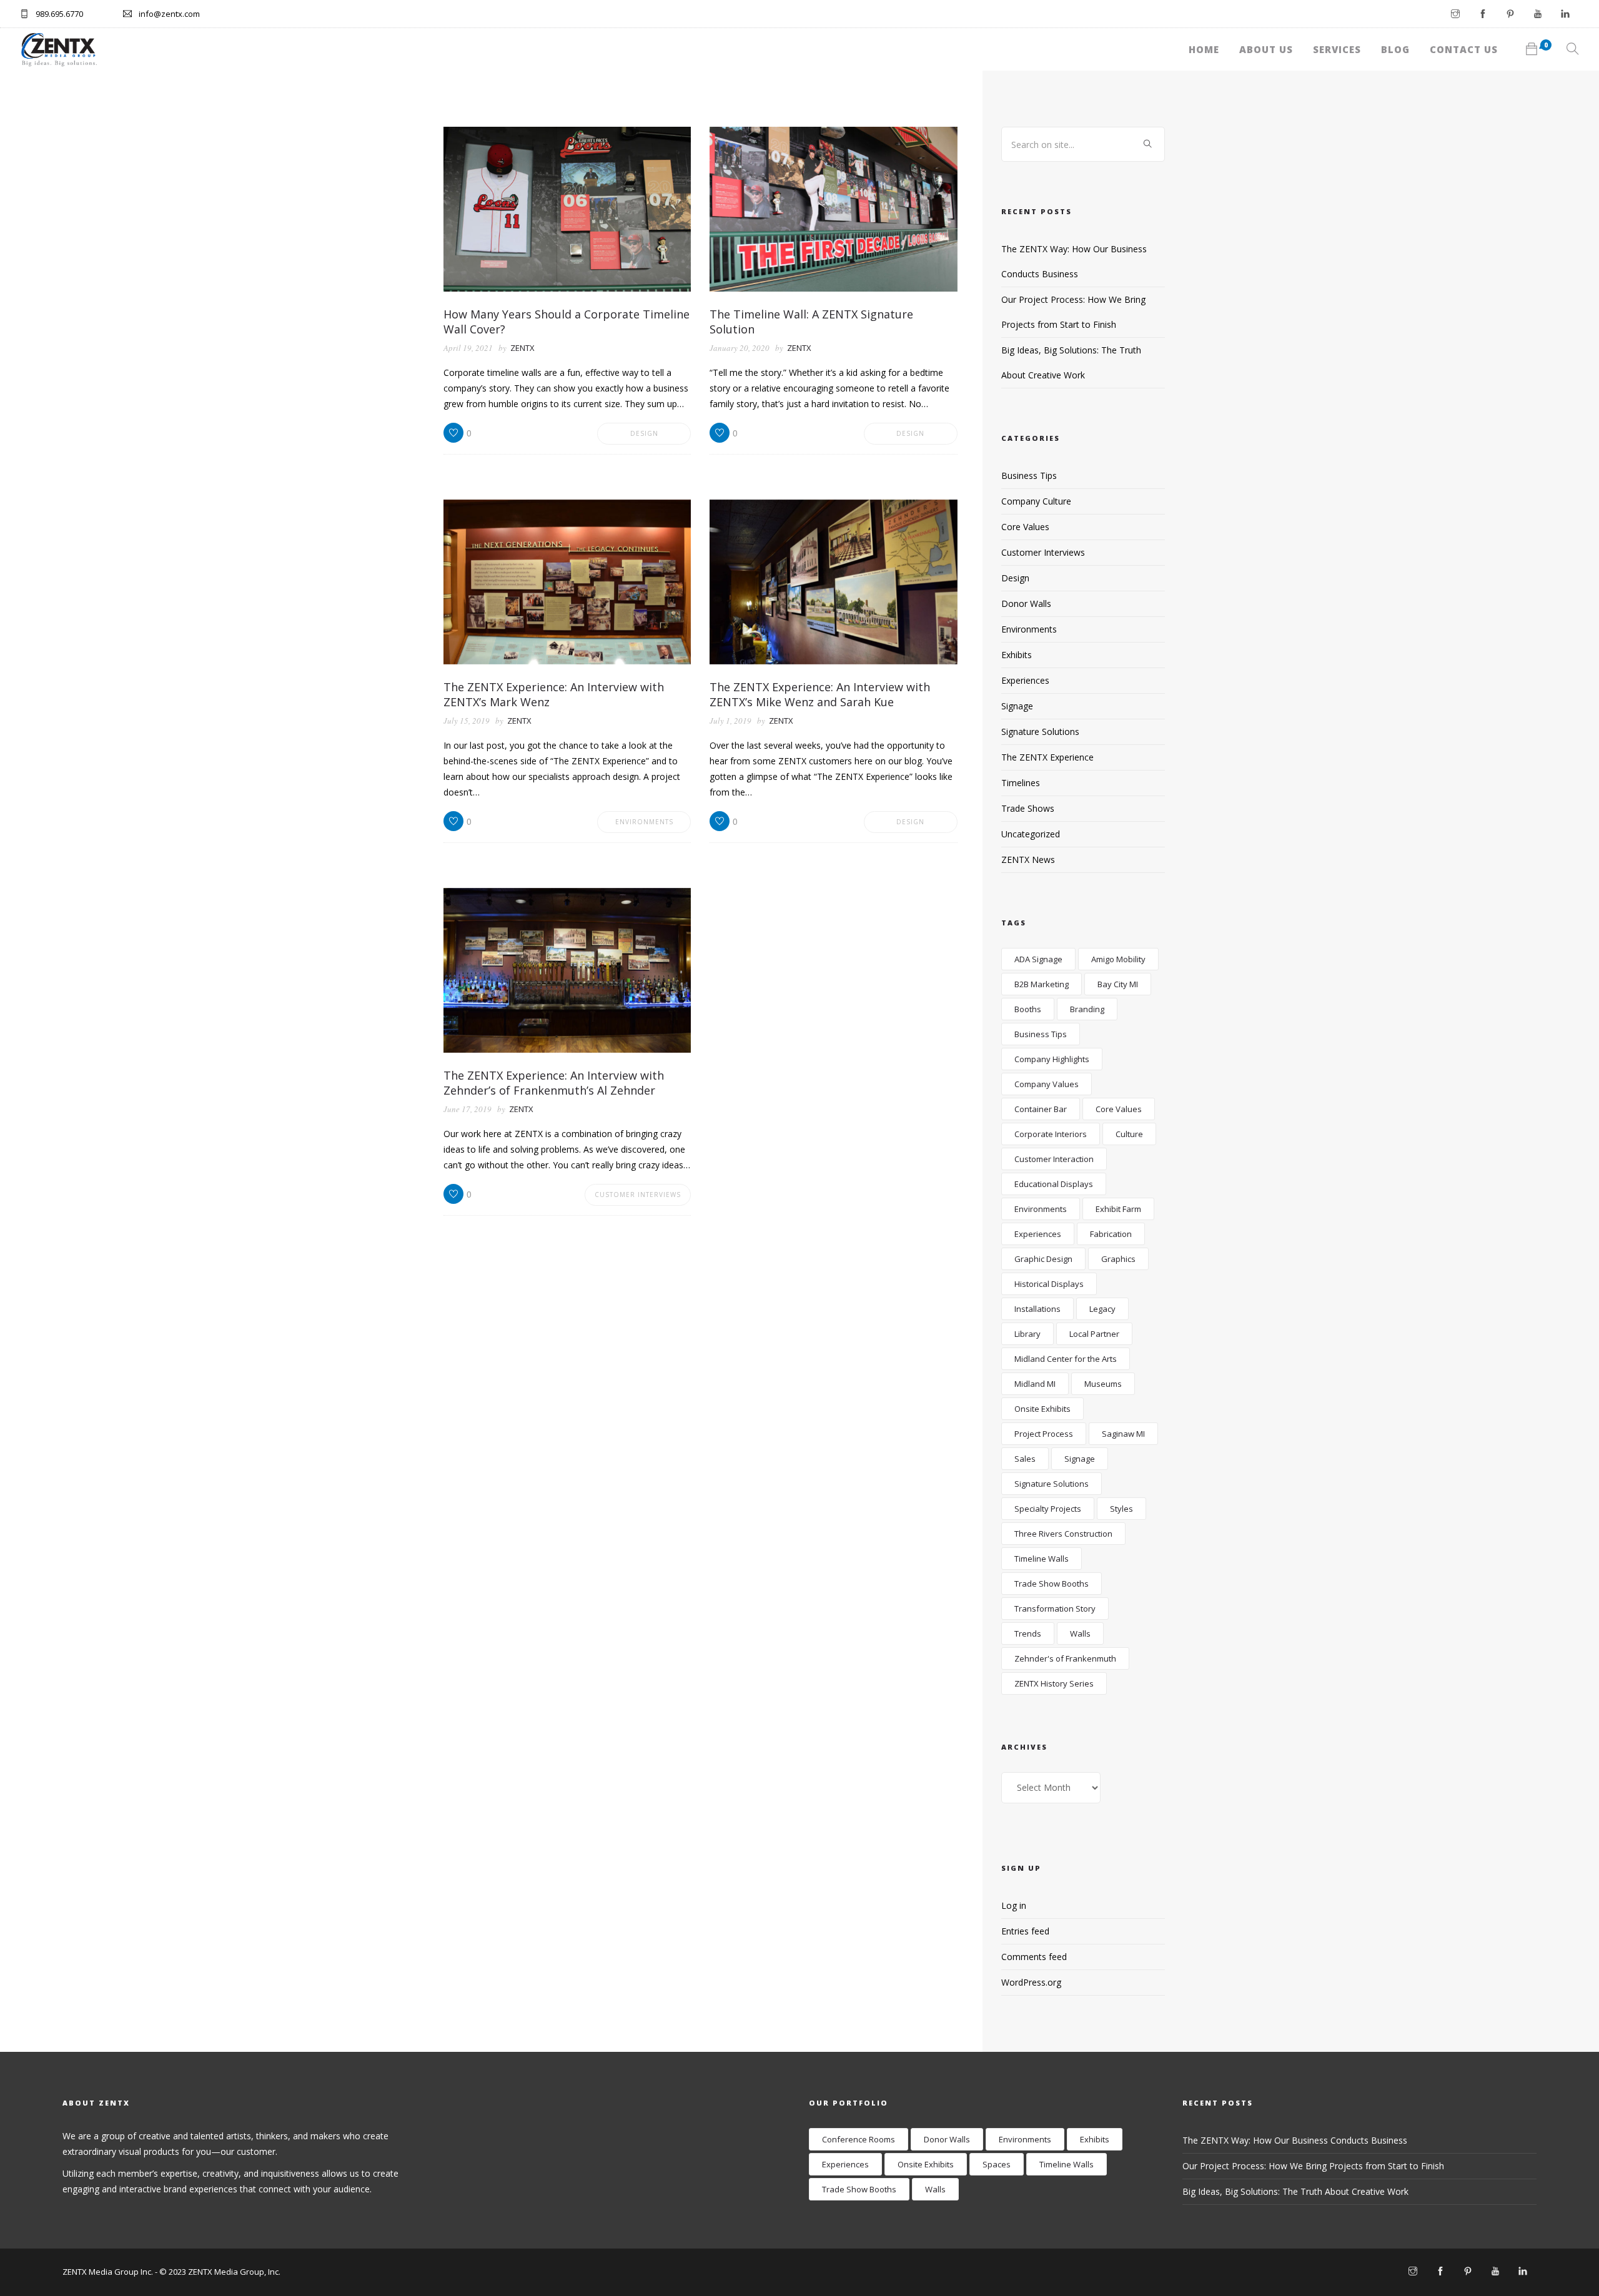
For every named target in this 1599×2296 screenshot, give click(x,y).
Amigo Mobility (1118, 959)
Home (1204, 49)
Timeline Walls (1042, 1559)
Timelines (1021, 783)
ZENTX (522, 348)
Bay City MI (1118, 984)
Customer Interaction (1054, 1159)
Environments (644, 822)
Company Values (1047, 1084)
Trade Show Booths (1052, 1584)
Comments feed (1034, 1957)
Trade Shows (1028, 808)
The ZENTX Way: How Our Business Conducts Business (1295, 2140)
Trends (1028, 1633)
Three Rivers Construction (1063, 1534)
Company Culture (1036, 501)
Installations (1037, 1309)
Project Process (1044, 1434)
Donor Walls (1026, 604)
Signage (1017, 706)
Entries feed (1025, 1931)
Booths (1028, 1009)
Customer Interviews (638, 1195)
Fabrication (1111, 1234)
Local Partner (1094, 1334)
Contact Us (1464, 49)
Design (644, 433)
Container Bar (1041, 1109)
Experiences (1025, 680)
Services (1337, 49)
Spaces (997, 2164)
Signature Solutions (1040, 732)
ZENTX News (1028, 860)
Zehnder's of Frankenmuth (1065, 1658)
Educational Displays (1054, 1184)
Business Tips (1029, 475)
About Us (1266, 49)
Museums (1103, 1384)
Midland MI (1035, 1384)
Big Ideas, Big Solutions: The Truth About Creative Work (1295, 2191)
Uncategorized (1031, 834)
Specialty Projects (1048, 1509)
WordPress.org (1031, 1982)
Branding (1087, 1009)
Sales (1025, 1459)
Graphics (1118, 1259)
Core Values (1025, 527)
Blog (1395, 49)
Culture (1129, 1134)
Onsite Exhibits (1042, 1409)
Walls (1080, 1633)
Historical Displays (1049, 1284)
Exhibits (1017, 655)
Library (1027, 1334)
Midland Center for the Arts (1066, 1359)
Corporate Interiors (1051, 1134)
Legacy (1102, 1309)
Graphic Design (1043, 1259)
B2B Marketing (1042, 984)
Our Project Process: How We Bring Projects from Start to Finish (1313, 2166)
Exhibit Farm (1118, 1209)
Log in (1014, 1905)
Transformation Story (1055, 1609)
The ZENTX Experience (1047, 757)
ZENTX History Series (1054, 1683)
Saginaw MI (1123, 1434)
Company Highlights (1052, 1059)
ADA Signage (1038, 959)
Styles (1121, 1509)
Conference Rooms (859, 2139)
